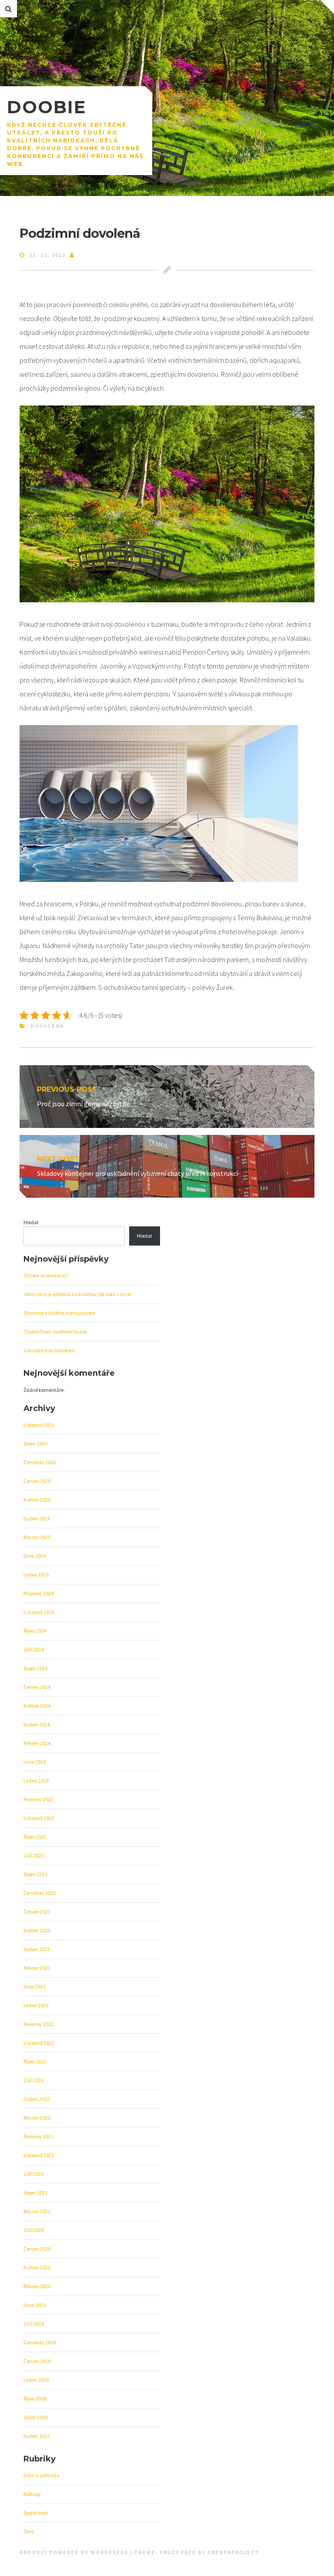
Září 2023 (34, 1855)
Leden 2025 (36, 1575)
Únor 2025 (35, 1556)
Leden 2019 (36, 2380)
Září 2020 (34, 2230)
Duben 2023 (37, 1949)
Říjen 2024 (35, 1631)
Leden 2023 (36, 2005)
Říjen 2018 (35, 2399)
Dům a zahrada (41, 2475)
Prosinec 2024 (38, 1593)
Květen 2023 (37, 1930)
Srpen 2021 (35, 2193)
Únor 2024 (35, 1762)
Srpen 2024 (35, 1668)
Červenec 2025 (40, 1462)
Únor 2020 (35, 2305)
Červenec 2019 (40, 2342)
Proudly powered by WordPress (75, 2552)
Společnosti (36, 2513)
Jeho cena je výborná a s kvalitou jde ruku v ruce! (77, 1294)
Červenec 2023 (40, 1893)
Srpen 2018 (35, 2417)
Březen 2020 (37, 2286)
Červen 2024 (37, 1687)
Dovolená (47, 1026)
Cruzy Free (178, 2552)
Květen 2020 (37, 2267)
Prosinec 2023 (38, 1799)
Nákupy (32, 2494)
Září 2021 (34, 2174)
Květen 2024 (37, 1706)
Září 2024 (34, 1649)
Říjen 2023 (35, 1837)
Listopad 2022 (39, 2043)
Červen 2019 (37, 2361)
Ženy (29, 2531)
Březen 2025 (37, 1537)
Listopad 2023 (39, 1818)
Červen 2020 (37, 2249)
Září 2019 (34, 2324)
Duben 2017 (37, 2436)
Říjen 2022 (35, 2061)
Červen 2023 (37, 1912)
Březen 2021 (37, 2211)
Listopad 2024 (39, 1612)
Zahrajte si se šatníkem (49, 1350)
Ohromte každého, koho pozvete (59, 1313)
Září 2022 (34, 2080)
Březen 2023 (37, 1968)
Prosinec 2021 (38, 2136)
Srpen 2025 (35, 1443)
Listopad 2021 (39, 2155)
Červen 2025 (37, 1481)
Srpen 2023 (35, 1874)
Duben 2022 (37, 2099)
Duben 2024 (37, 1724)
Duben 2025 (37, 1518)
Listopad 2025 (39, 1425)
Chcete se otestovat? (46, 1275)
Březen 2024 (37, 1743)
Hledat (31, 1222)
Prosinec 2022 (38, 2024)
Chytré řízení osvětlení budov (55, 1332)
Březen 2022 (37, 2118)
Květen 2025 (37, 1500)
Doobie (47, 107)
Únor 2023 (35, 1987)
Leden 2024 (36, 1781)
